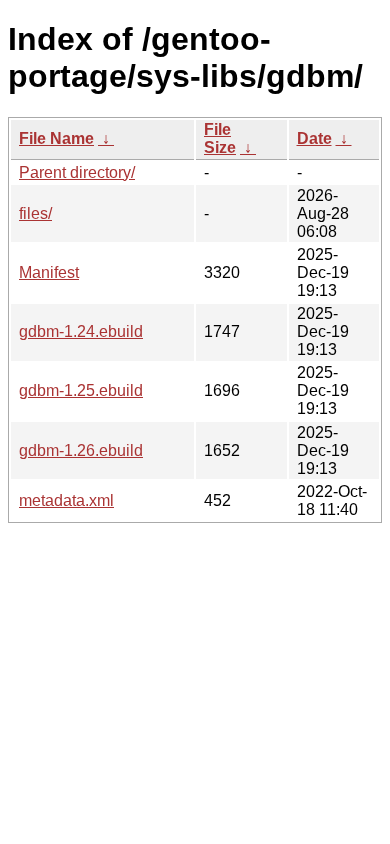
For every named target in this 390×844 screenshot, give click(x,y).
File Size (220, 138)
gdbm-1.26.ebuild (81, 450)
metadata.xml (66, 500)
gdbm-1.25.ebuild (81, 390)
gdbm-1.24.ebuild (81, 331)
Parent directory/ (77, 172)
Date (314, 138)
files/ (35, 213)
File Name (56, 138)
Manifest (49, 272)
